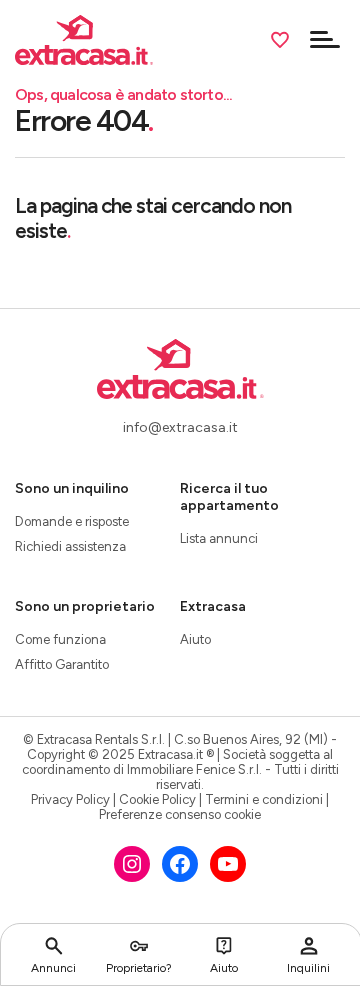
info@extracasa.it (180, 427)
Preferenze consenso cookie (180, 814)
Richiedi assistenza (70, 546)
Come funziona (60, 639)
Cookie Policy (157, 799)
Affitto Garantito (62, 664)
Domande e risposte (72, 521)
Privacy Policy (70, 799)
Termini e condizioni (264, 799)
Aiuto (195, 639)
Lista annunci (219, 538)
